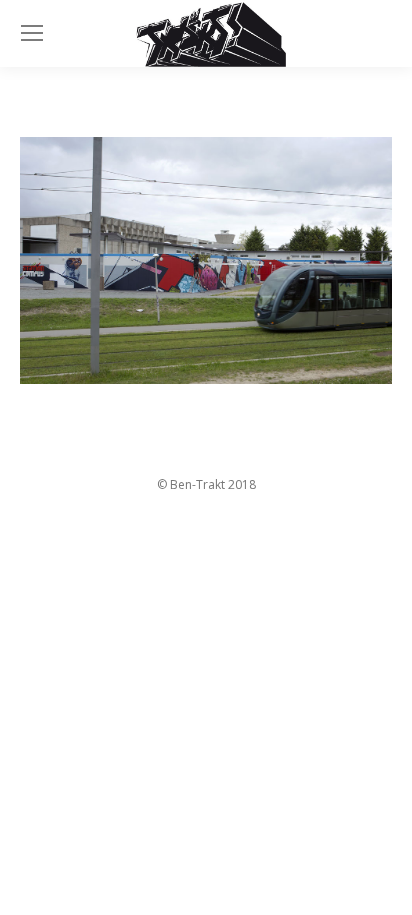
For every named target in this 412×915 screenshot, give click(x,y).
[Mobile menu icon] (32, 33)
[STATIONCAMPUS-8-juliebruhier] (206, 261)
